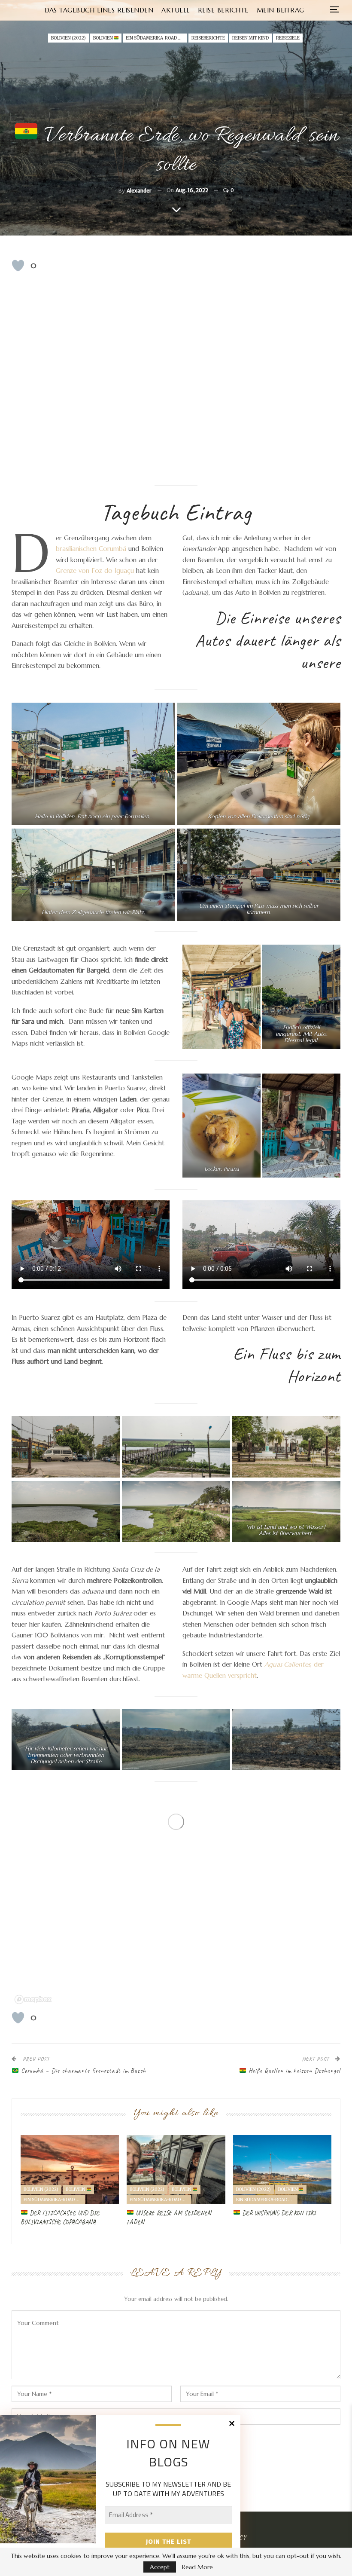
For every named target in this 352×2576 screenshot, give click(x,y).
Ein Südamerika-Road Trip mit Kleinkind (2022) (156, 38)
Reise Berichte (223, 10)
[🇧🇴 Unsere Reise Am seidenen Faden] (176, 2170)
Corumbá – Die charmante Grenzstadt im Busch (82, 2071)
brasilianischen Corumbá (92, 549)
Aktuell (176, 10)
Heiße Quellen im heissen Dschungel (293, 2071)
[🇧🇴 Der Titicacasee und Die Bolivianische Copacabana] (70, 2170)
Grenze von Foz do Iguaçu (95, 571)
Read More (197, 2567)
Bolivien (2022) (68, 38)
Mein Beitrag (281, 10)
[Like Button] (18, 266)
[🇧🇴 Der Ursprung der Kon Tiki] (282, 2170)
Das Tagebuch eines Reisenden (99, 10)
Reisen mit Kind (250, 38)
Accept (160, 2567)
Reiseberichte (208, 38)
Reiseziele (288, 38)
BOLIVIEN (103, 38)
